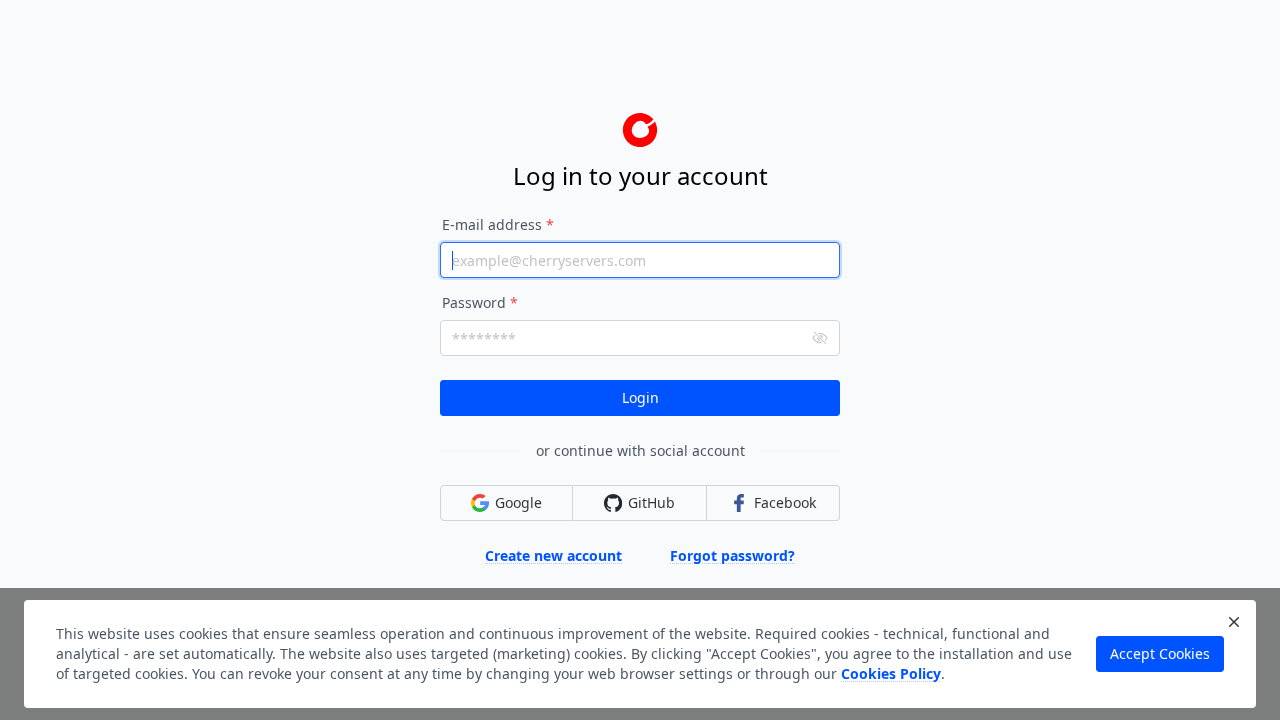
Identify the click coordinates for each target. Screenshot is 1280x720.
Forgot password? (732, 555)
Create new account (553, 555)
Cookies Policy (891, 673)
